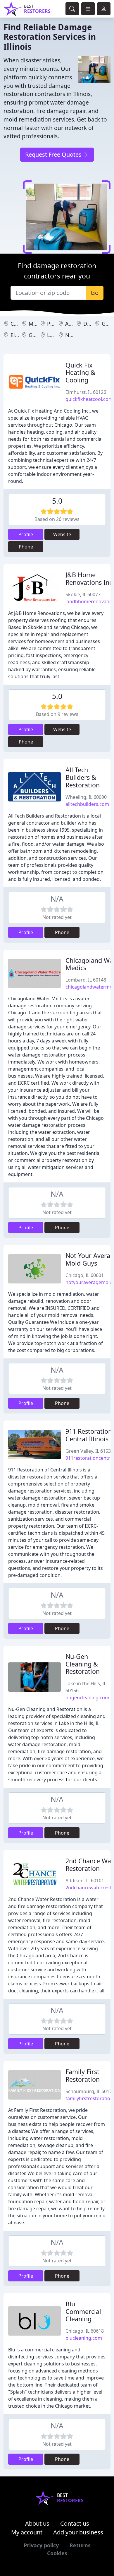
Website (62, 534)
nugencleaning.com (87, 1698)
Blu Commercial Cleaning (83, 2311)
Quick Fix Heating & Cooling (80, 373)
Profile (26, 534)
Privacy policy (41, 2545)
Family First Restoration (83, 2075)
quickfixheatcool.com (89, 399)
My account (27, 2532)
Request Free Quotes (54, 154)
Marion (37, 324)
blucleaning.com (84, 2338)
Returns (80, 2545)
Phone (26, 547)
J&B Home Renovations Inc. (90, 578)
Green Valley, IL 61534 (89, 1451)
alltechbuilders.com (87, 804)
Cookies (57, 2553)
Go (95, 293)
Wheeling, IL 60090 (86, 797)
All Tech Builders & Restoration (83, 777)
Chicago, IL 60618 (85, 2331)
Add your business (78, 2532)
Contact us (75, 2523)
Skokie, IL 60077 (83, 594)
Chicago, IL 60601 (85, 1275)
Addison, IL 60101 (85, 1881)
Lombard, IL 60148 (86, 980)
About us (37, 2523)
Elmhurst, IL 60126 (86, 392)
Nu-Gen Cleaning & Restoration (83, 1664)
